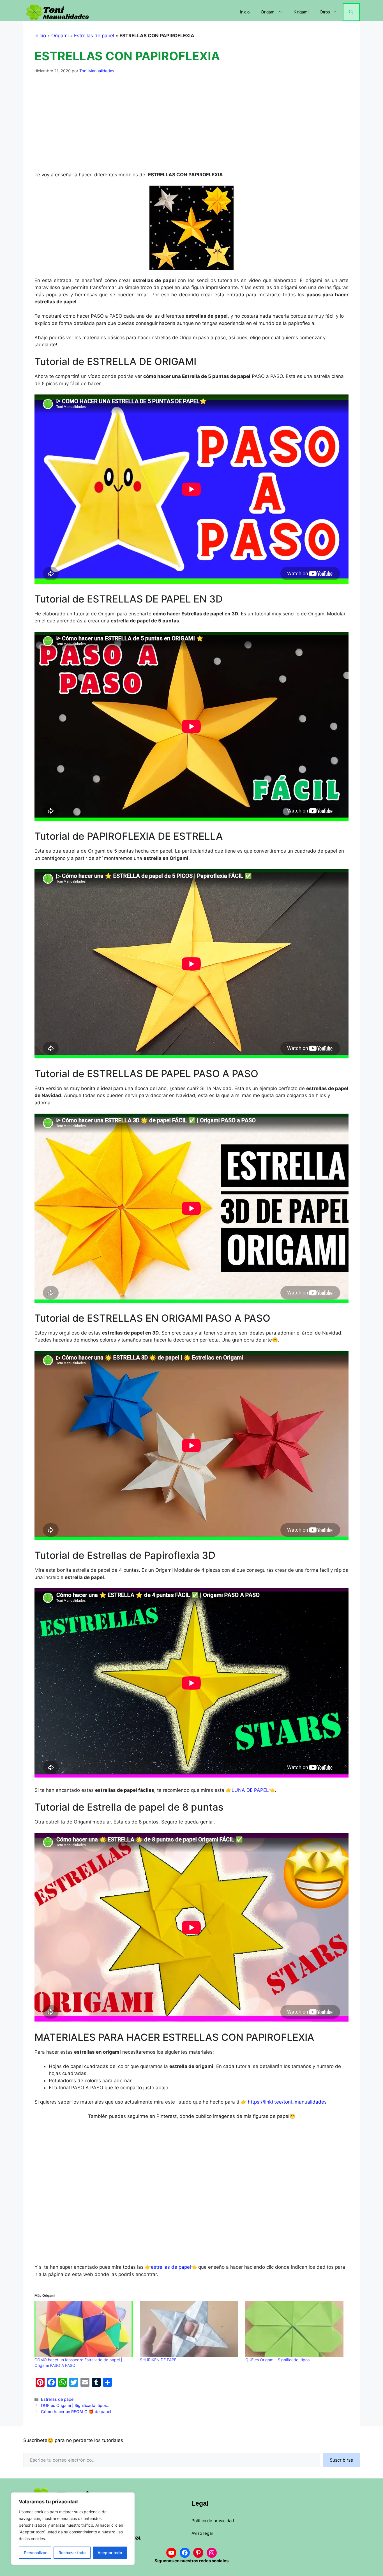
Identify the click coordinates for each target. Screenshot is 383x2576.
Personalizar (35, 2553)
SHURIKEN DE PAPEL (159, 2360)
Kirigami (301, 12)
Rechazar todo (72, 2553)
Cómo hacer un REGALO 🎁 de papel (76, 2412)
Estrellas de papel (94, 36)
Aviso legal (202, 2533)
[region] (73, 2529)
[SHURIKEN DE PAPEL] (190, 2329)
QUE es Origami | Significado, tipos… (279, 2360)
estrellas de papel (171, 2267)
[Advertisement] (191, 123)
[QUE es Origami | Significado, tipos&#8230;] (295, 2329)
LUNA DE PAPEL (250, 1790)
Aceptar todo (110, 2553)
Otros (325, 12)
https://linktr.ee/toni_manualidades (287, 2102)
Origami (268, 12)
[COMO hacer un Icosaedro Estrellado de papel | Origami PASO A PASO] (84, 2329)
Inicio (245, 12)
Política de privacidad (213, 2521)
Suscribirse (341, 2460)
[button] (351, 12)
